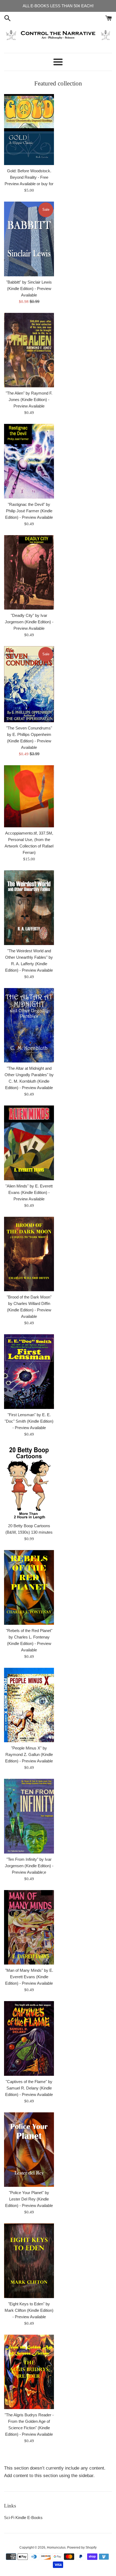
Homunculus (56, 2548)
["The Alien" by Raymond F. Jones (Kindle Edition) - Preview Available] (29, 350)
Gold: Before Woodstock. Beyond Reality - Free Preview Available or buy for (29, 177)
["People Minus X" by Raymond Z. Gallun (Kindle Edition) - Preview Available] (29, 1705)
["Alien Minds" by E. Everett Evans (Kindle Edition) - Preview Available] (29, 1143)
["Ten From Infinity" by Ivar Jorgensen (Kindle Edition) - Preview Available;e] (29, 1816)
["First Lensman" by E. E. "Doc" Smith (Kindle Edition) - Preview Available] (29, 1372)
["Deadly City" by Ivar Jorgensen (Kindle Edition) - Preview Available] (29, 573)
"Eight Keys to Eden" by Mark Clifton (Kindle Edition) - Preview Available (29, 2310)
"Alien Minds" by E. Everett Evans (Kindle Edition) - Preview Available (29, 1192)
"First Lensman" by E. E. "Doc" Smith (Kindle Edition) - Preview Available (29, 1421)
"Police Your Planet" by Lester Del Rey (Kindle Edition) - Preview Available (29, 2199)
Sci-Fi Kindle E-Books (23, 2518)
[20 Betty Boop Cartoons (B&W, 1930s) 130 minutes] (29, 1483)
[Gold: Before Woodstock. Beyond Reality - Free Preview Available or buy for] (29, 130)
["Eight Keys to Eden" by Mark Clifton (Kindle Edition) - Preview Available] (29, 2261)
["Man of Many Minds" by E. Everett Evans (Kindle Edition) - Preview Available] (29, 1927)
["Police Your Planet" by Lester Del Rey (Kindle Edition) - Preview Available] (29, 2150)
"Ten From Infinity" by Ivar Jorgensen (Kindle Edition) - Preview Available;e (29, 1866)
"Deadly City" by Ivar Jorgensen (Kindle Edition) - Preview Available (29, 622)
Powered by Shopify (82, 2548)
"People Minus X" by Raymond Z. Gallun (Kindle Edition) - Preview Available (29, 1754)
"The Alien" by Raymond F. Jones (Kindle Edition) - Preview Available (29, 400)
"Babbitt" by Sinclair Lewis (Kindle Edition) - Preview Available (29, 289)
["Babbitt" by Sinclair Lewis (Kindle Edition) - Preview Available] (29, 239)
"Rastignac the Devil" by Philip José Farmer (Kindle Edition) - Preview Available (29, 511)
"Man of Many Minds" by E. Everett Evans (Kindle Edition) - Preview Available (29, 1977)
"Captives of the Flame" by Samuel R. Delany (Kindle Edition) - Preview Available (29, 2088)
